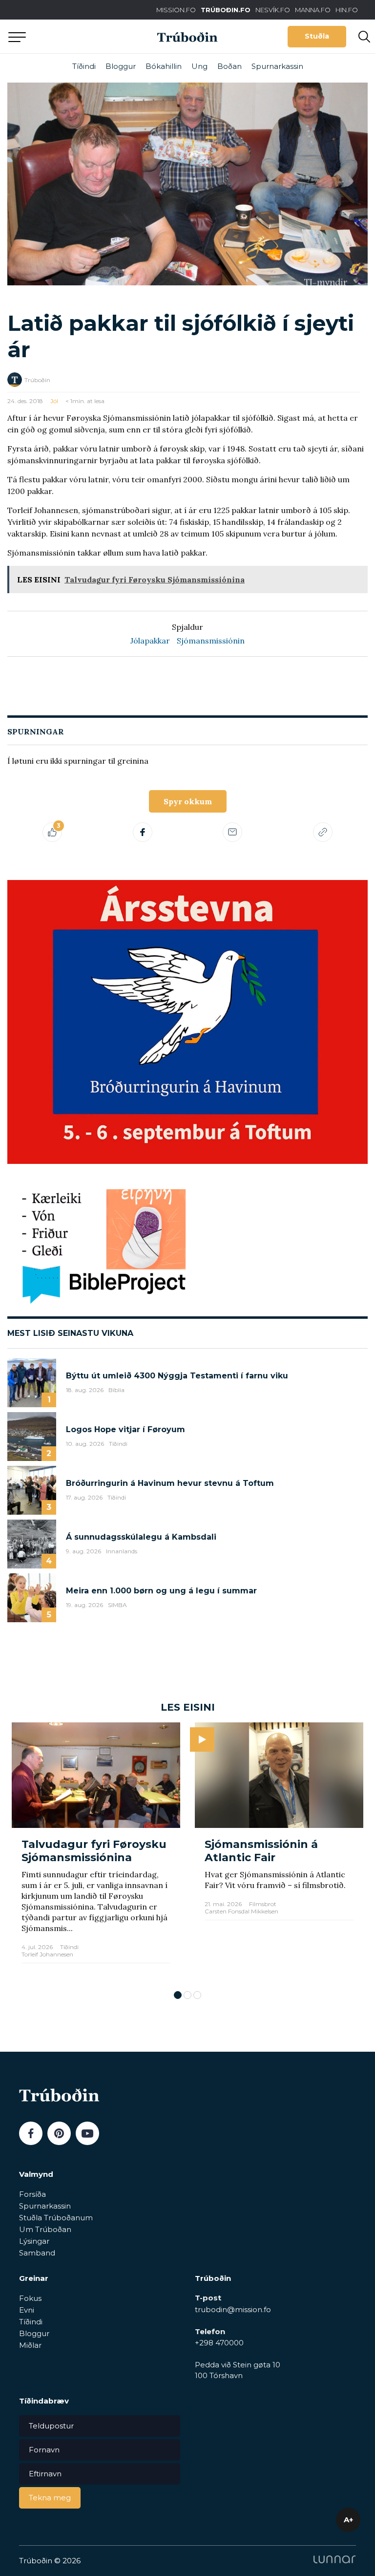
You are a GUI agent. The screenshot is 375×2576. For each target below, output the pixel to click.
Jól (54, 401)
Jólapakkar (150, 641)
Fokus (30, 2298)
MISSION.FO (176, 10)
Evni (27, 2310)
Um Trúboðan (45, 2229)
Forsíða (32, 2194)
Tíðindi (84, 66)
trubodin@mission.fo (233, 2309)
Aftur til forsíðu (90, 36)
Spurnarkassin (277, 66)
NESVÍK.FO (273, 10)
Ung (199, 66)
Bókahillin (164, 66)
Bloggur (121, 66)
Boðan (229, 66)
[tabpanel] (96, 1851)
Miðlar (30, 2345)
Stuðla (317, 36)
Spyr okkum (188, 801)
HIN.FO (347, 10)
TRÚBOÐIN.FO (226, 10)
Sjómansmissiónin (211, 641)
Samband (37, 2253)
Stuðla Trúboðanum (56, 2218)
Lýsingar (34, 2241)
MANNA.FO (313, 10)
